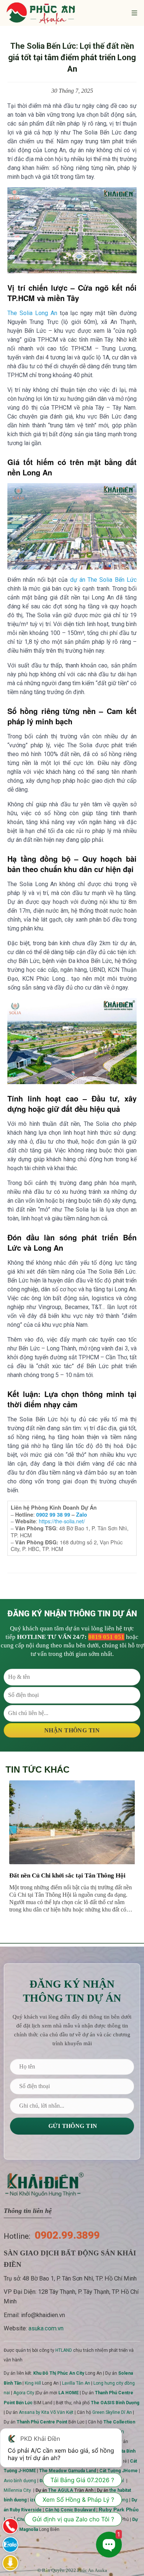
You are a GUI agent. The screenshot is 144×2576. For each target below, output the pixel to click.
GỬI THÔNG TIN (72, 2126)
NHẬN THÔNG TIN (72, 1730)
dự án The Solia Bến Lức (104, 580)
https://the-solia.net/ (62, 1521)
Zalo (82, 1514)
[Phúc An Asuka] (41, 13)
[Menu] (134, 13)
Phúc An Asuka (92, 2570)
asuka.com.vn (46, 2328)
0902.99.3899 (67, 2235)
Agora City (24, 2393)
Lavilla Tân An (76, 2383)
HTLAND (64, 2350)
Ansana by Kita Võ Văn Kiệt (46, 2412)
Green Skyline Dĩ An (112, 2412)
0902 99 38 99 (53, 1514)
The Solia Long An (32, 313)
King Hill (33, 2383)
